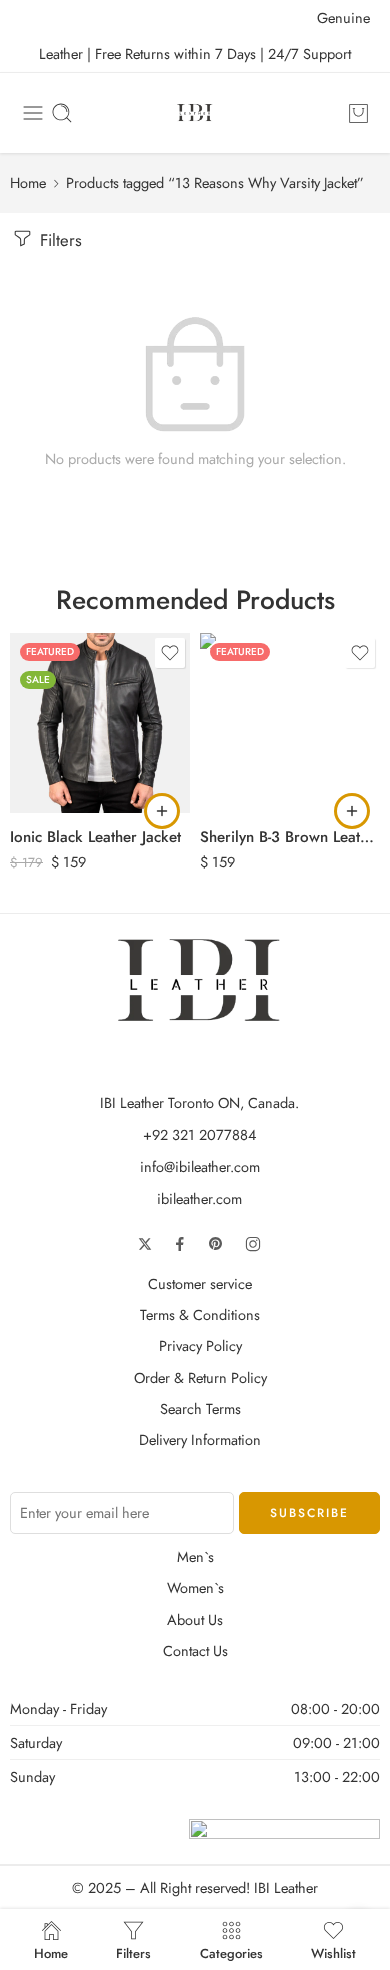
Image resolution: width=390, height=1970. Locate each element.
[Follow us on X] (145, 1244)
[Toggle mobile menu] (33, 113)
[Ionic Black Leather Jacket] (100, 723)
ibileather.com (199, 1198)
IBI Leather (286, 1887)
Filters (58, 240)
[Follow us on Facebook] (180, 1244)
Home (28, 182)
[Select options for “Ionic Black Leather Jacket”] (162, 811)
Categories (231, 1952)
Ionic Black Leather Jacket (95, 837)
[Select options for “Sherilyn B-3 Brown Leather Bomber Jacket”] (352, 811)
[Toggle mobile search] (62, 113)
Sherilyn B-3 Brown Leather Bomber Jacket (290, 837)
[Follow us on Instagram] (253, 1244)
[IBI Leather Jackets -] (195, 113)
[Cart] (358, 113)
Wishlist (333, 1952)
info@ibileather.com (200, 1166)
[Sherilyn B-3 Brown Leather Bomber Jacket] (290, 723)
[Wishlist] (170, 653)
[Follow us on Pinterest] (216, 1244)
